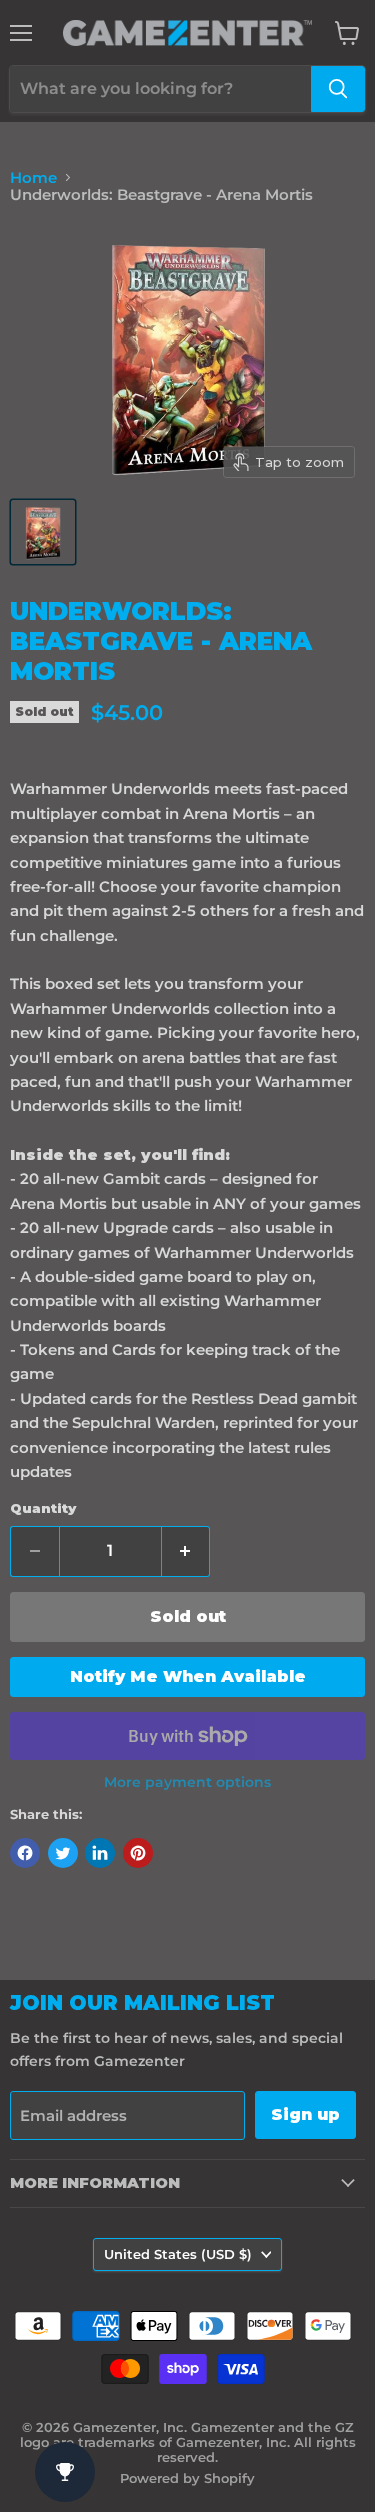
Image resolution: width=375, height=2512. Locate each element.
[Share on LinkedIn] (100, 1853)
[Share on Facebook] (25, 1853)
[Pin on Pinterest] (138, 1853)
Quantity (43, 1508)
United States (178, 2254)
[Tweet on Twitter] (63, 1853)
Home (33, 177)
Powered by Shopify (187, 2478)
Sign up (305, 2114)
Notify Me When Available (188, 1676)
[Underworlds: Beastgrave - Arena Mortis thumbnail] (43, 532)
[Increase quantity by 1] (186, 1551)
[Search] (338, 89)
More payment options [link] (187, 1782)
